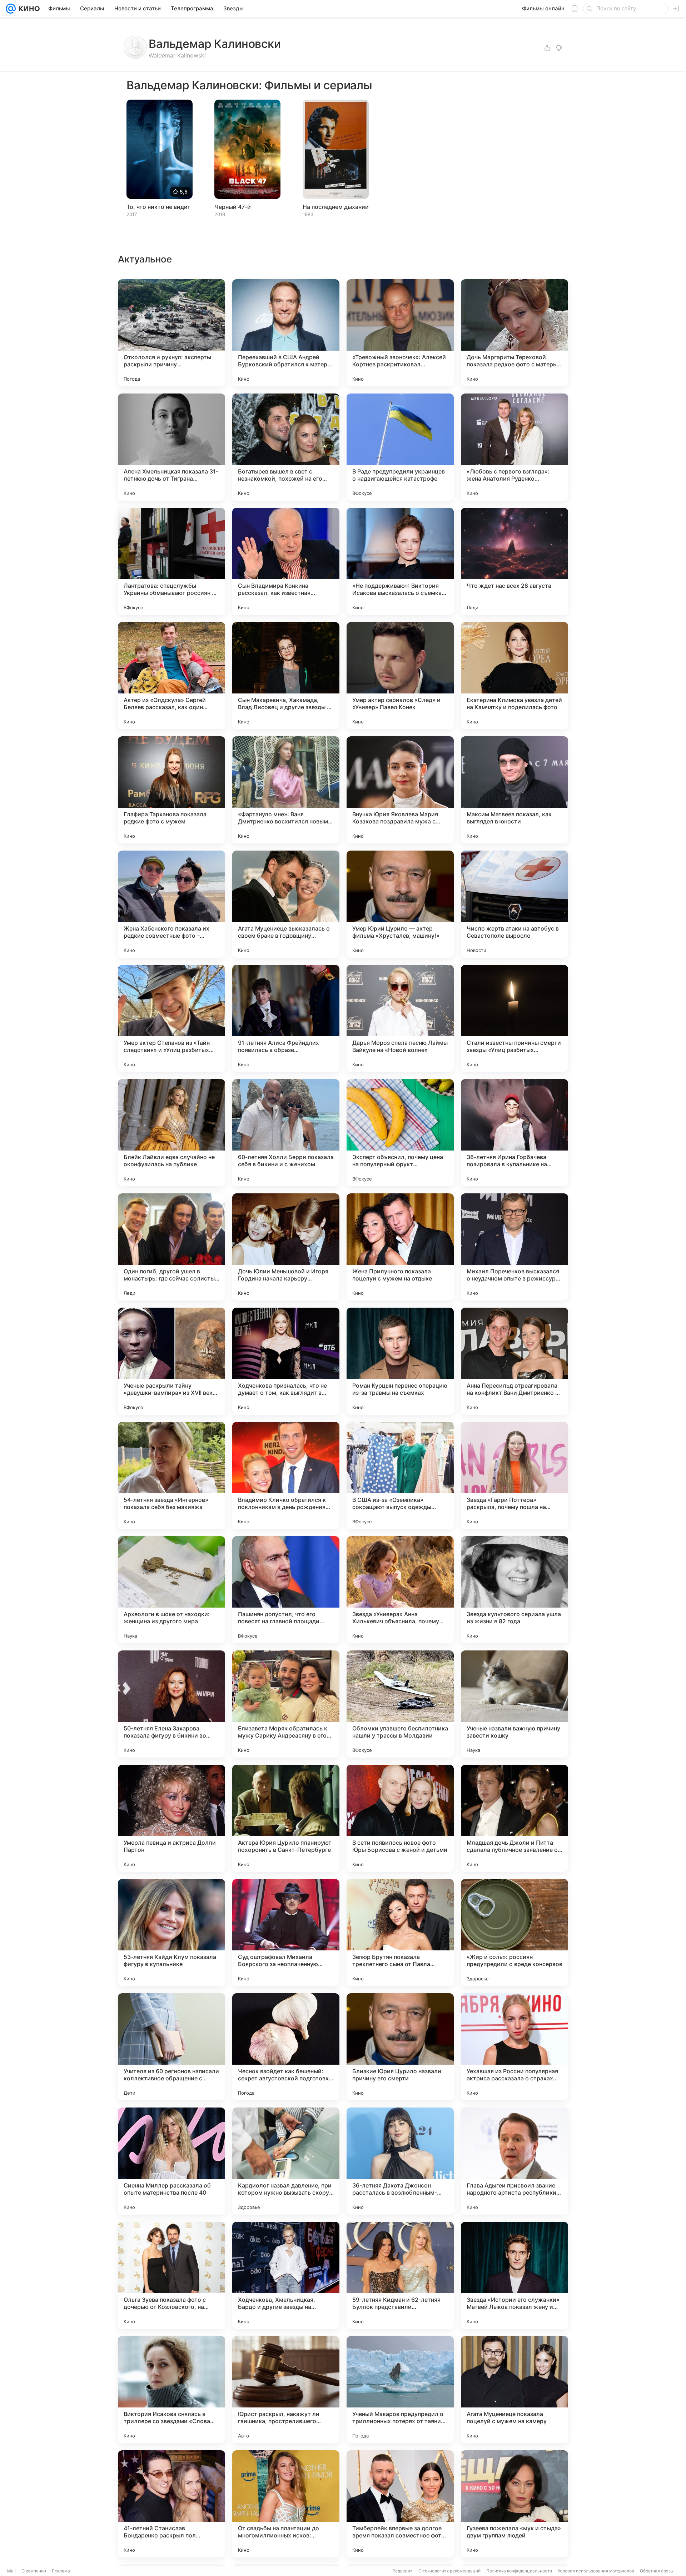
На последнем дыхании (336, 207)
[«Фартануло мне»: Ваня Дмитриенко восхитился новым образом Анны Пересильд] (286, 790)
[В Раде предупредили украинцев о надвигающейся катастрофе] (400, 447)
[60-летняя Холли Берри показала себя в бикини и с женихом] (286, 1133)
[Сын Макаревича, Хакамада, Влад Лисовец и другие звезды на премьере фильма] (286, 676)
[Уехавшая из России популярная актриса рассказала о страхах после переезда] (514, 2047)
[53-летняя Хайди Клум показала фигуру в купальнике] (171, 1933)
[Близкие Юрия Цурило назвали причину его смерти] (400, 2047)
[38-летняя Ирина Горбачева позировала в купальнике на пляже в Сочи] (514, 1133)
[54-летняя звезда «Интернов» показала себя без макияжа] (171, 1475)
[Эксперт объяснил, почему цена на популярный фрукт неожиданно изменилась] (400, 1133)
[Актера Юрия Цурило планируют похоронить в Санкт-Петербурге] (286, 1818)
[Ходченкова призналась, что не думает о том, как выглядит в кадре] (286, 1361)
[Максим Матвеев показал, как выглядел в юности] (514, 790)
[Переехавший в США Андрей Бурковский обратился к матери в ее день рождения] (286, 333)
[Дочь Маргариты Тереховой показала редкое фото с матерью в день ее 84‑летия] (514, 333)
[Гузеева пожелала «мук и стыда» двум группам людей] (514, 2504)
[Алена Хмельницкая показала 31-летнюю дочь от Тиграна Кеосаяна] (171, 447)
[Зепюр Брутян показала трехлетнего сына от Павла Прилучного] (400, 1933)
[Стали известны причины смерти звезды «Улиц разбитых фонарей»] (514, 1018)
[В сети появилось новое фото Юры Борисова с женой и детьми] (400, 1818)
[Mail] (11, 9)
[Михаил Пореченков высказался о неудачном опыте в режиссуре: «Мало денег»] (514, 1247)
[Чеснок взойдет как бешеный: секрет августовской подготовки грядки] (286, 2047)
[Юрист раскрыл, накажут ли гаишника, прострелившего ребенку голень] (286, 2390)
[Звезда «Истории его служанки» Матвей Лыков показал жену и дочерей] (514, 2275)
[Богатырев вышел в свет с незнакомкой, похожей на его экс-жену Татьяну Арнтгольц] (286, 447)
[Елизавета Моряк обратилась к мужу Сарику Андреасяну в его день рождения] (286, 1704)
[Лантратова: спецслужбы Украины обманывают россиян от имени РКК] (171, 561)
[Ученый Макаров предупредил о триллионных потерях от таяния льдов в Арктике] (400, 2390)
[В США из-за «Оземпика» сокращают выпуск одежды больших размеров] (400, 1475)
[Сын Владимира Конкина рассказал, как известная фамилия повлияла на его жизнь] (286, 561)
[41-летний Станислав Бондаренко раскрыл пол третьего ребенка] (171, 2504)
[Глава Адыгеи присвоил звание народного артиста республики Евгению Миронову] (514, 2161)
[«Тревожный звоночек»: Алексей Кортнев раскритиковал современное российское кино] (400, 333)
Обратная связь (657, 2571)
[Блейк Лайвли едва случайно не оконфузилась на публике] (171, 1133)
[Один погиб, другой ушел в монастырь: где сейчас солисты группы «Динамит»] (171, 1247)
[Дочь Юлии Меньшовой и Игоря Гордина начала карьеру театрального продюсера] (286, 1247)
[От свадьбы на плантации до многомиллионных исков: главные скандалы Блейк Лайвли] (286, 2504)
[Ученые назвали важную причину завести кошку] (514, 1704)
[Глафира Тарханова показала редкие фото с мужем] (171, 790)
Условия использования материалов (596, 2571)
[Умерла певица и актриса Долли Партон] (171, 1818)
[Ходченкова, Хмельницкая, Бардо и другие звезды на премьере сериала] (286, 2275)
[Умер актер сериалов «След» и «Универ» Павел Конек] (400, 676)
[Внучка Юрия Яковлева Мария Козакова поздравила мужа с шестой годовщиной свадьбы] (400, 790)
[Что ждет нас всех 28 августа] (514, 561)
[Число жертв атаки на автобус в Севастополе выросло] (514, 904)
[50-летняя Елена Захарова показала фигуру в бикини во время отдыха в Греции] (171, 1704)
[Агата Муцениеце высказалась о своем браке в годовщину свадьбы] (286, 904)
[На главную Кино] (28, 9)
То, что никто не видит (158, 207)
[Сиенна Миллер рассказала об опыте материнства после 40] (171, 2161)
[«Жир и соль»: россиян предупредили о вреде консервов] (514, 1933)
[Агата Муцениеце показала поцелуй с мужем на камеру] (514, 2390)
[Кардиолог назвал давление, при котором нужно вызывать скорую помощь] (286, 2161)
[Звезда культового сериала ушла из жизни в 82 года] (514, 1590)
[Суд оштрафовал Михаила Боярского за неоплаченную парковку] (286, 1933)
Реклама (61, 2571)
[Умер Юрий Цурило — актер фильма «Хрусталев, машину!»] (400, 904)
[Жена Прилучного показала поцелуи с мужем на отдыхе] (400, 1247)
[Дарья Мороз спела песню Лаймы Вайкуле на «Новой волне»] (400, 1018)
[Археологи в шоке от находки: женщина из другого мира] (171, 1590)
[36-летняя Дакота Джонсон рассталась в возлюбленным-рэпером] (400, 2161)
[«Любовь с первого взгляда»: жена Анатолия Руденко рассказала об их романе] (514, 447)
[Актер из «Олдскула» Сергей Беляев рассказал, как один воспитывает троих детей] (171, 676)
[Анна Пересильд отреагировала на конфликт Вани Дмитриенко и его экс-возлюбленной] (514, 1361)
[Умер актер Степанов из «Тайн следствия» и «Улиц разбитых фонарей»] (171, 1018)
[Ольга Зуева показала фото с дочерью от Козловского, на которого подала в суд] (171, 2275)
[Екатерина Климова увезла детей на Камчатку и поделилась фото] (514, 676)
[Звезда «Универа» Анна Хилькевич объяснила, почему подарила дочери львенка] (400, 1590)
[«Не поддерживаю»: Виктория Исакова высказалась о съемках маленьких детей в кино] (400, 561)
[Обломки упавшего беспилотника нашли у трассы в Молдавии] (400, 1704)
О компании (34, 2571)
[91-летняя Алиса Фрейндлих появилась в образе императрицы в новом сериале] (286, 1018)
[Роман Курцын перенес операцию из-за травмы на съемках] (400, 1361)
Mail (11, 2571)
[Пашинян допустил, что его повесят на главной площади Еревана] (286, 1590)
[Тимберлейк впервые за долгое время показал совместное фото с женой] (400, 2504)
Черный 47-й (233, 207)
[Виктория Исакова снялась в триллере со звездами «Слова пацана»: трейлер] (171, 2390)
